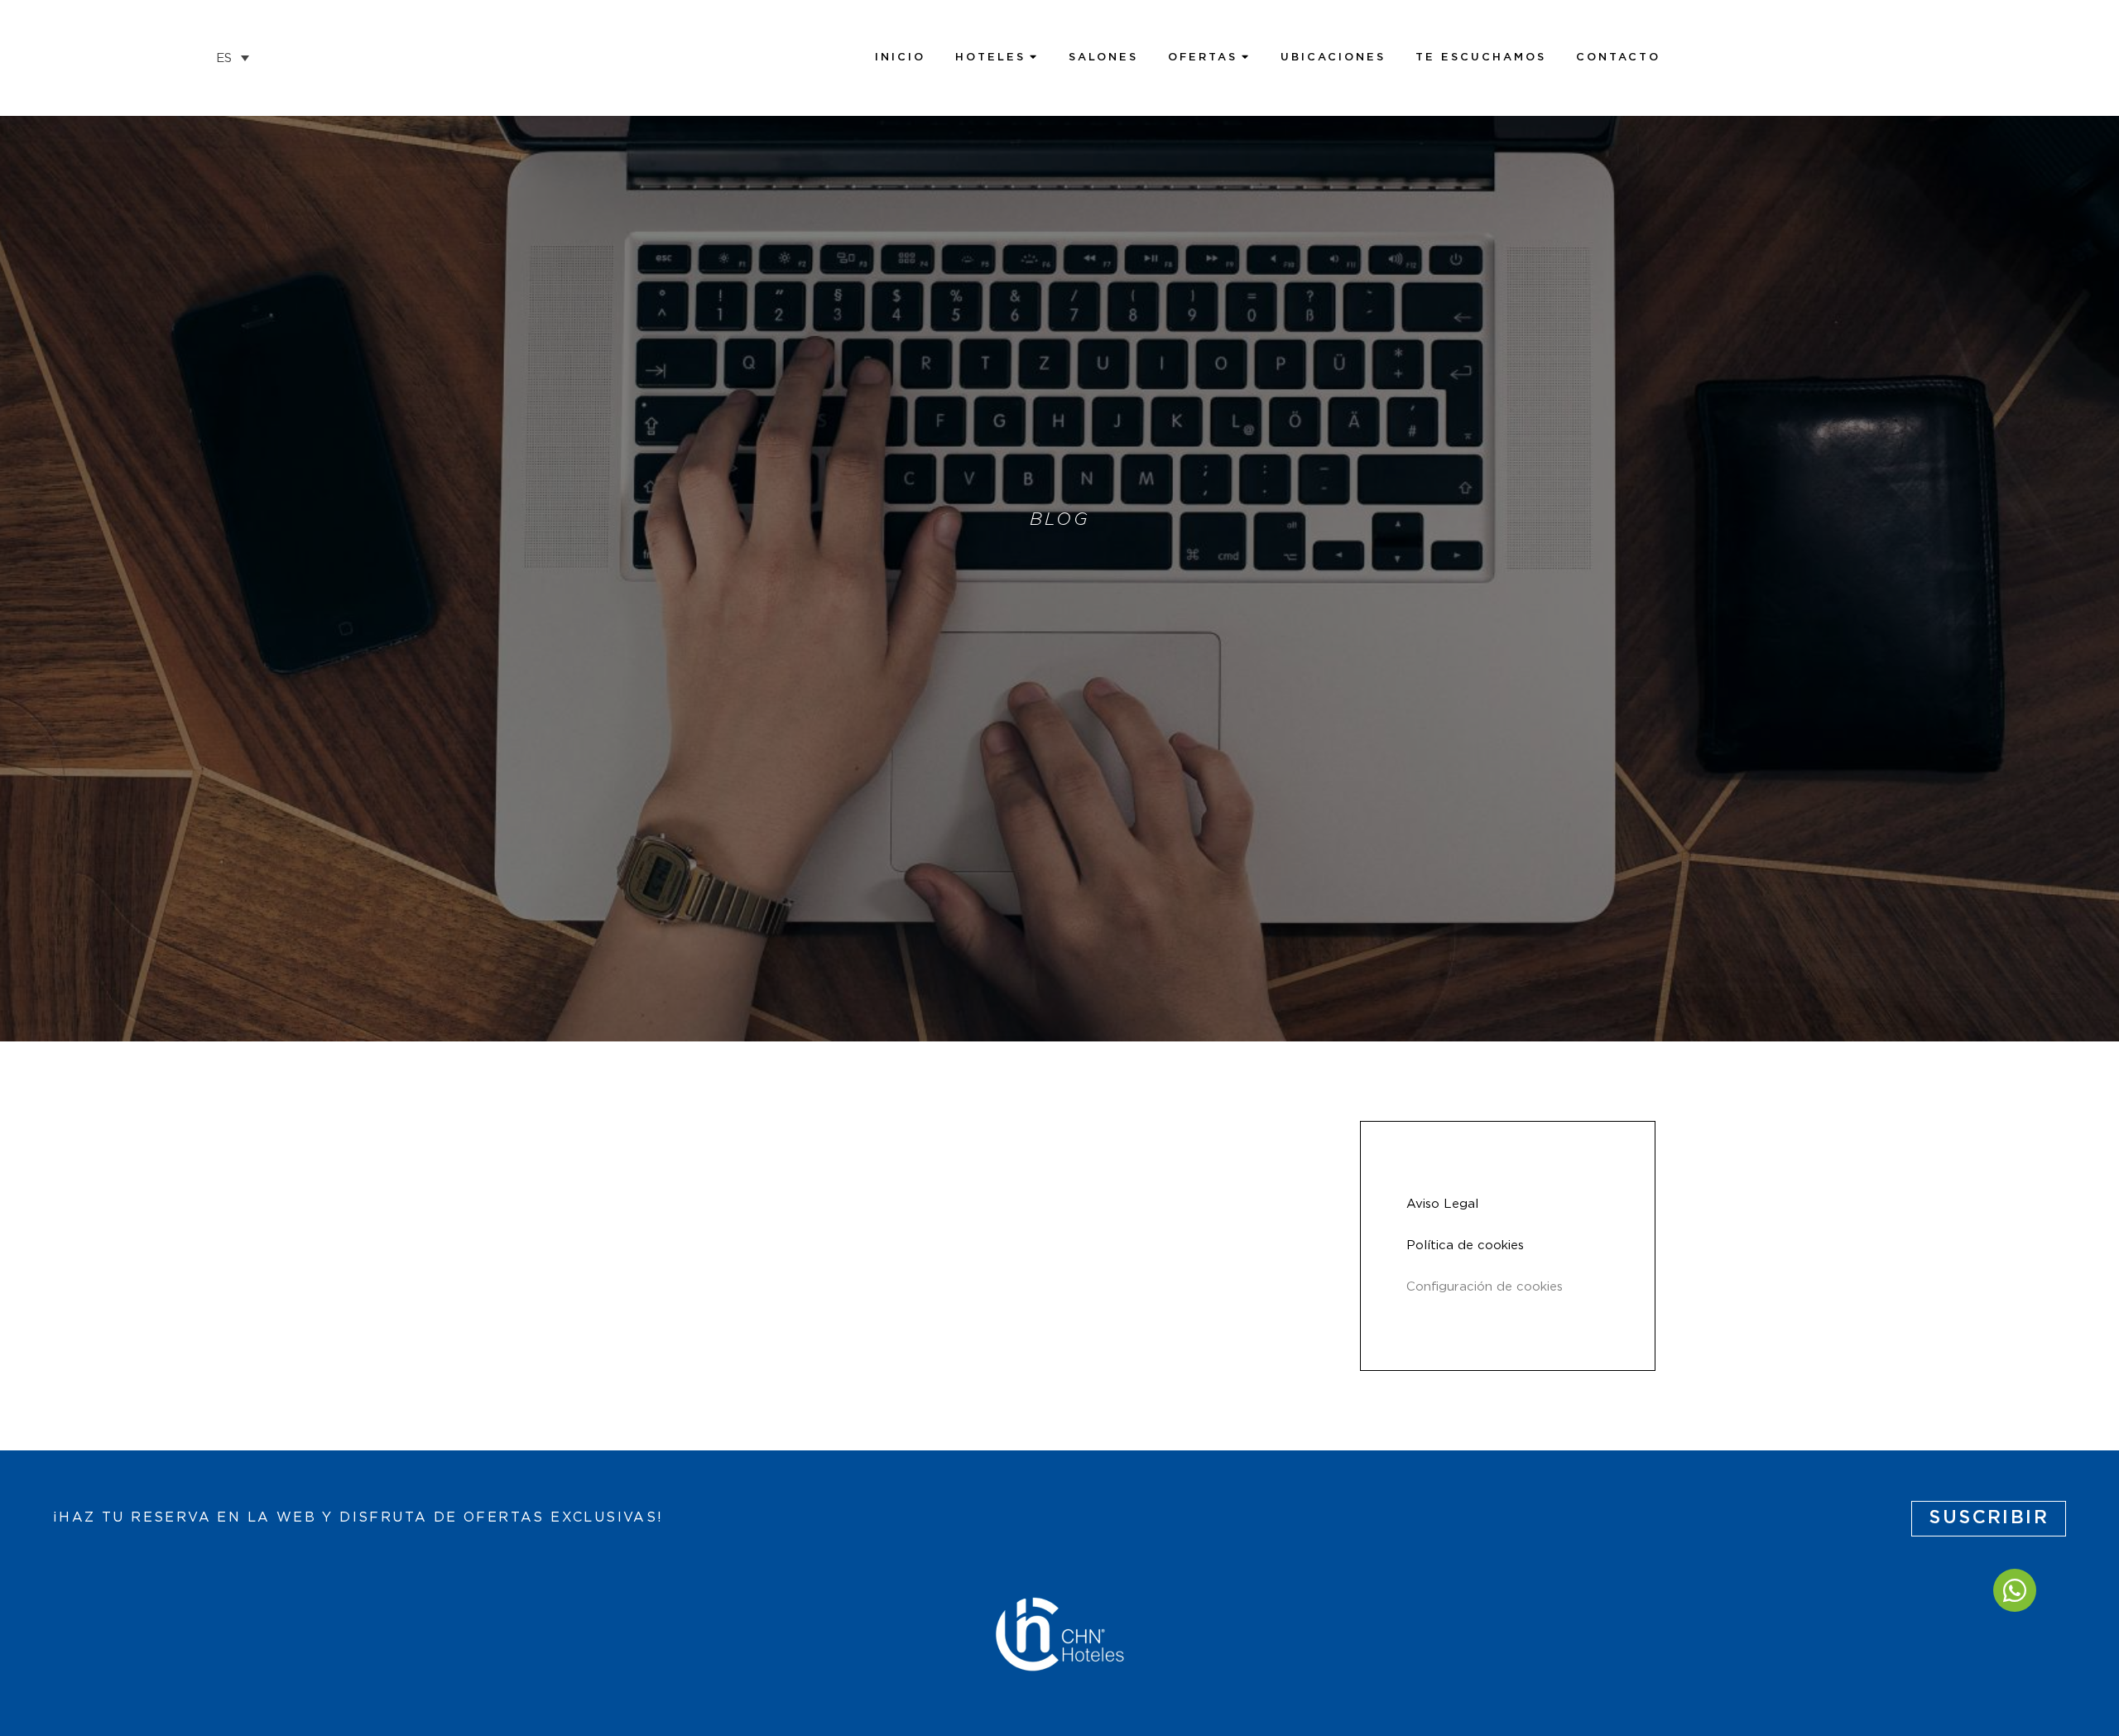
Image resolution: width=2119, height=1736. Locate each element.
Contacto (1618, 58)
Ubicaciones (1333, 58)
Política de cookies (1465, 1245)
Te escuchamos (1481, 58)
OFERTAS (1203, 58)
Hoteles (990, 58)
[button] (233, 58)
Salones (1103, 58)
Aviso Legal (1442, 1204)
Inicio (900, 58)
